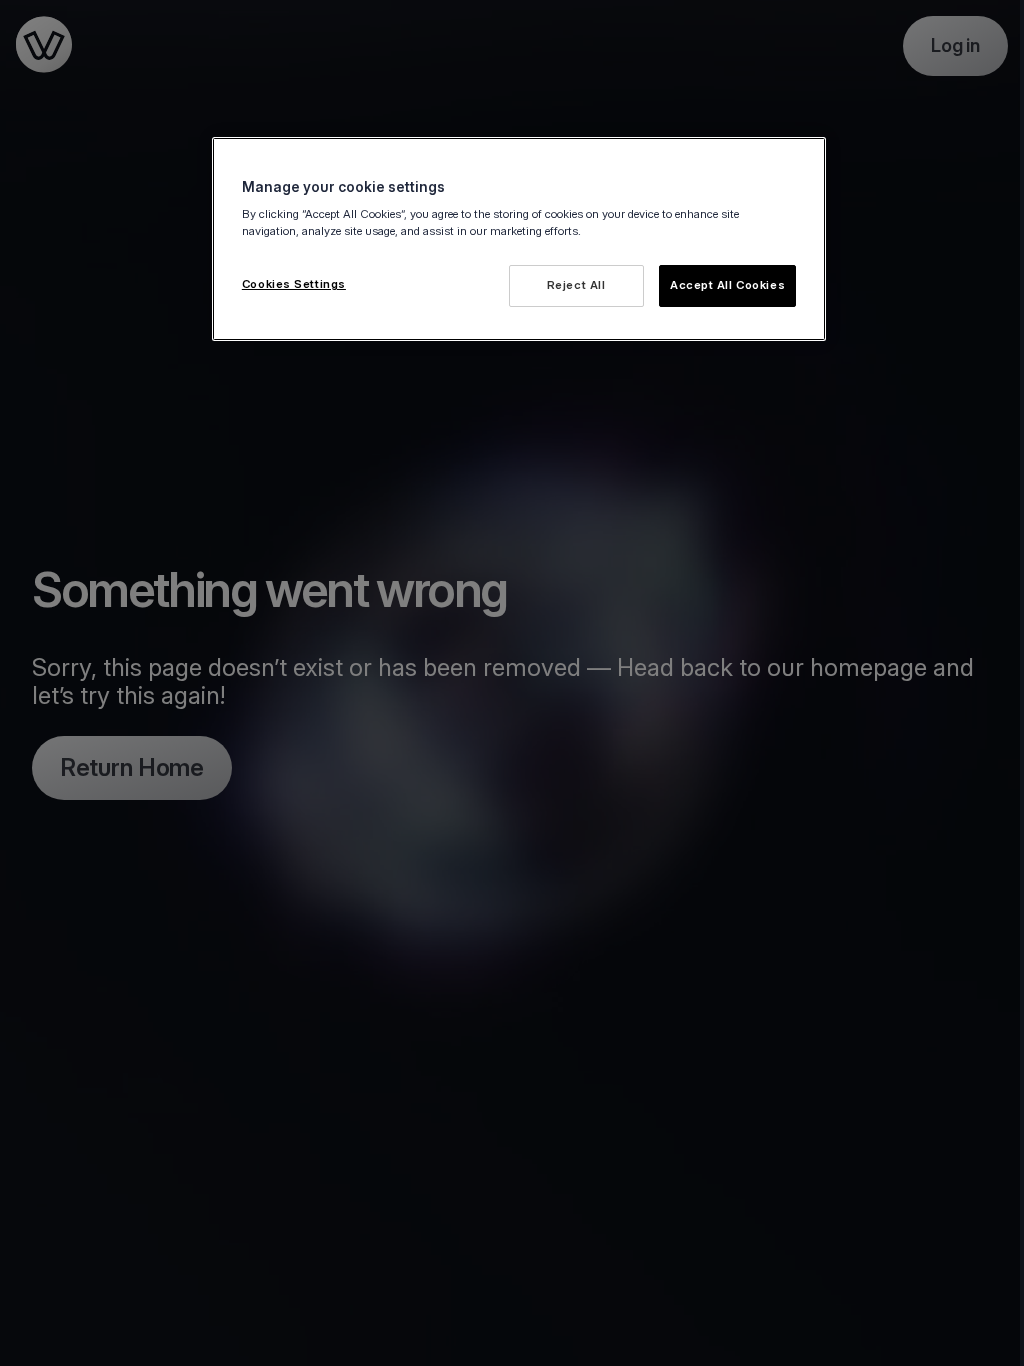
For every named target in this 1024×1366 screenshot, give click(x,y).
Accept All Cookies (727, 285)
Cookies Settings (294, 284)
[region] (519, 239)
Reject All (576, 285)
